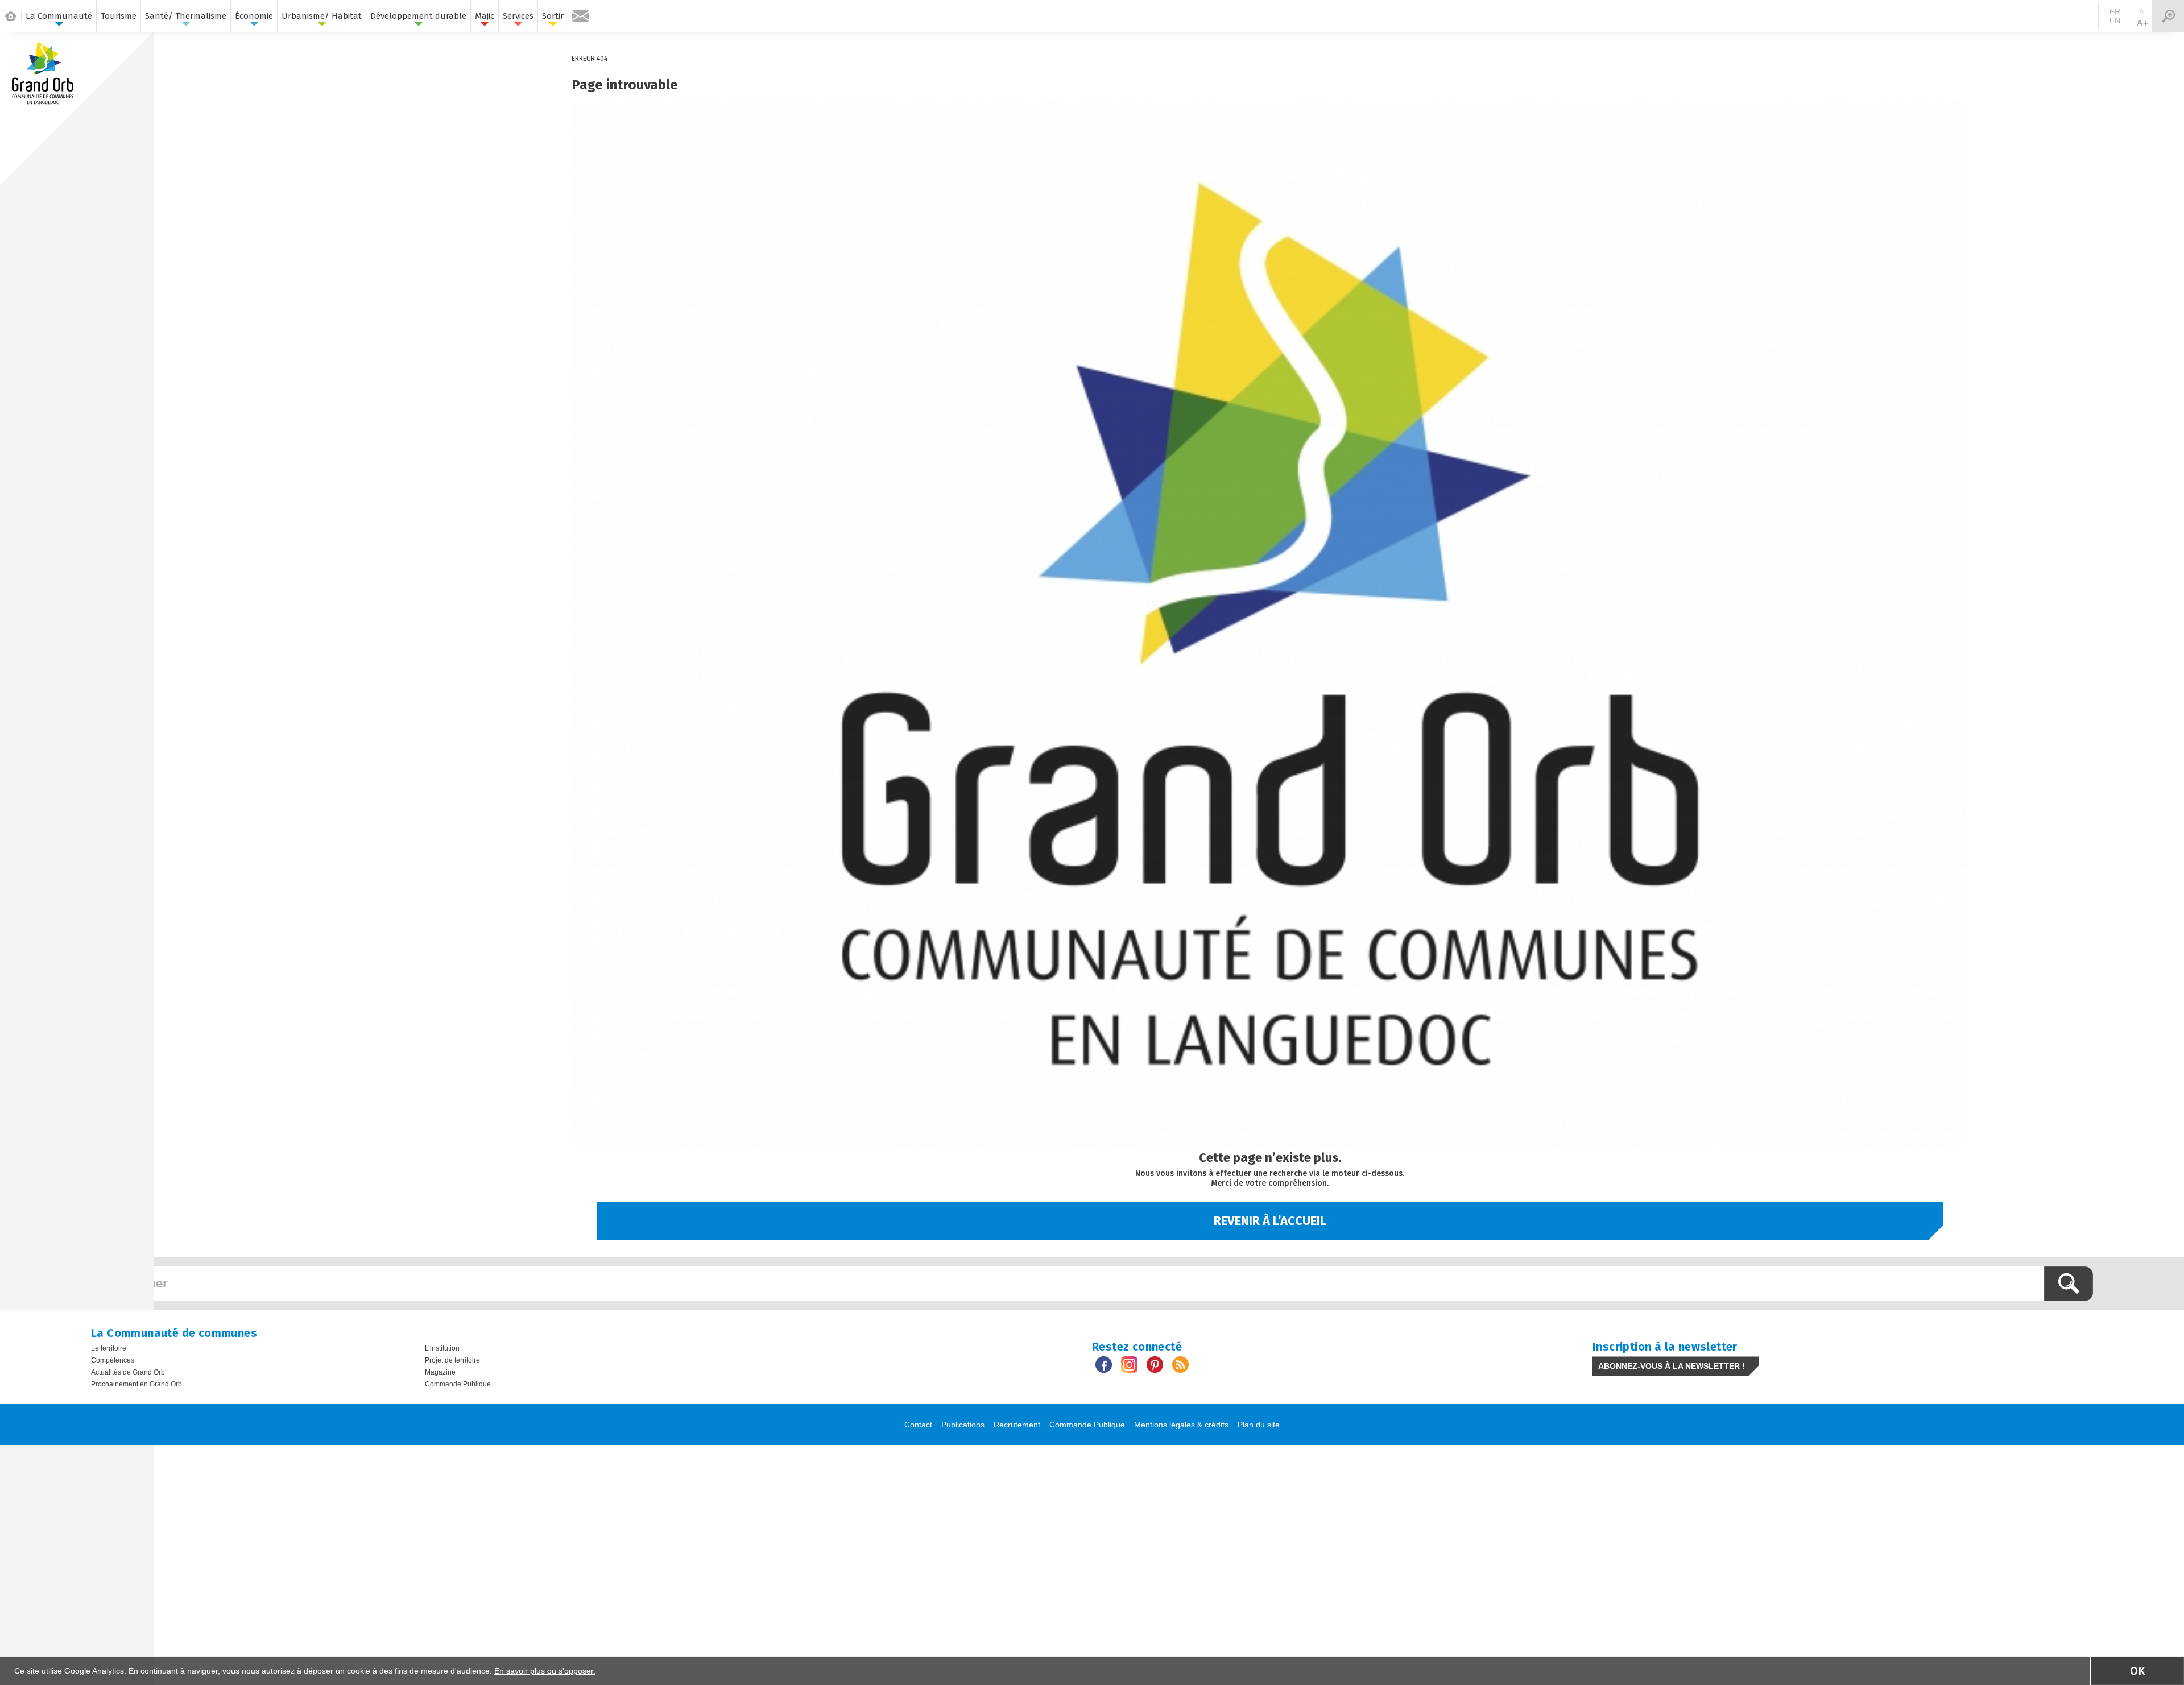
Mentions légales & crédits (1181, 1425)
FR (2115, 11)
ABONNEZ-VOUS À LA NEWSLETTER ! (1672, 1366)
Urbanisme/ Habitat (322, 16)
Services (518, 16)
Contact (918, 1425)
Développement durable (418, 16)
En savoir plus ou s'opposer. (545, 1671)
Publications (963, 1425)
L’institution (442, 1348)
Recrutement (1017, 1425)
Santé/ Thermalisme (186, 16)
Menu (2168, 16)
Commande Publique (458, 1384)
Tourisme (119, 16)
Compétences (113, 1360)
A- (2142, 11)
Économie (254, 16)
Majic (485, 16)
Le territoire (109, 1348)
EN (2115, 20)
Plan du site (1259, 1425)
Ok (2138, 1671)
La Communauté (59, 16)
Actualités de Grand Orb (128, 1372)
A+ (2142, 23)
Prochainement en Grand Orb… (140, 1384)
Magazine (440, 1372)
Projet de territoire (452, 1360)
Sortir (553, 16)
